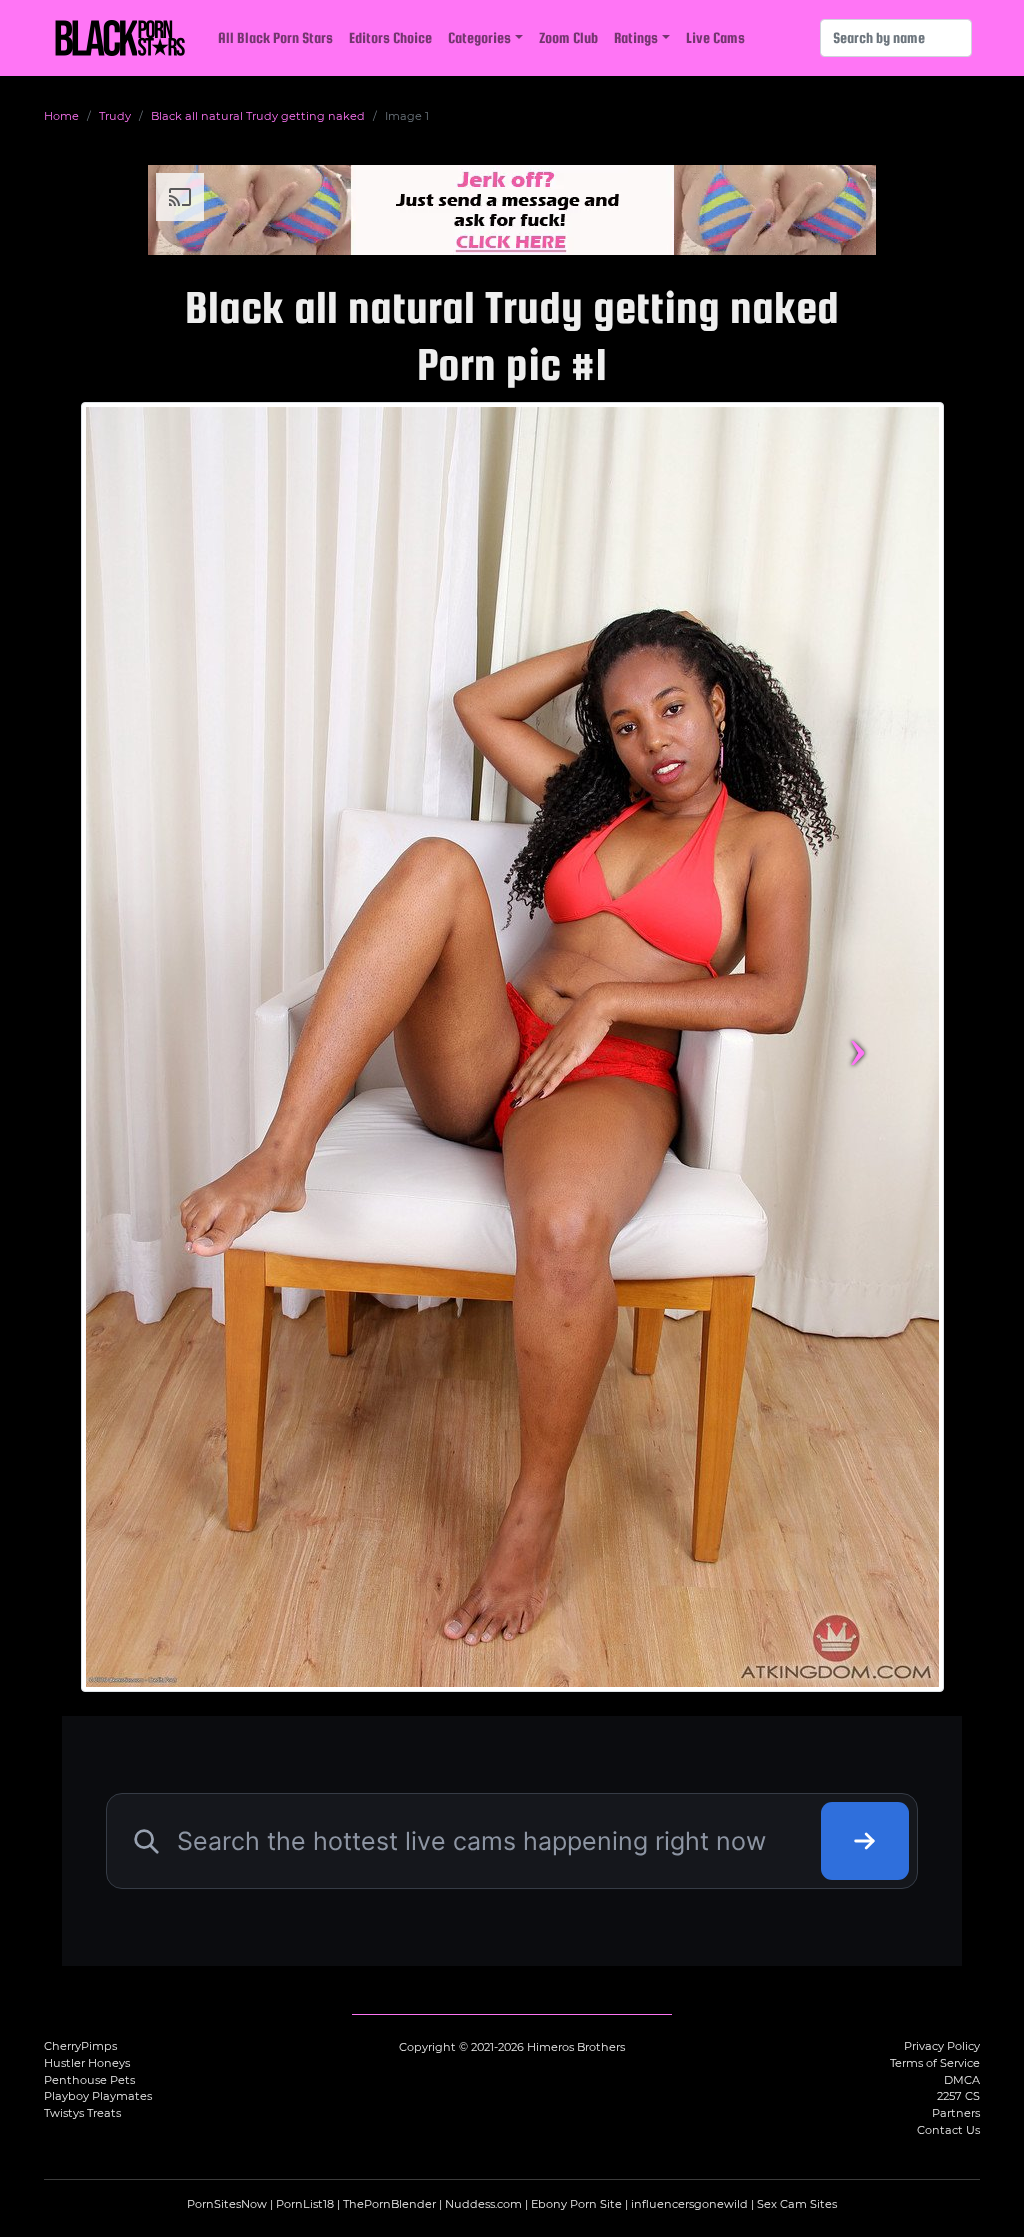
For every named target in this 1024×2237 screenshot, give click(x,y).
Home (61, 116)
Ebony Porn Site (576, 2204)
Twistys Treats (82, 2113)
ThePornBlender (389, 2204)
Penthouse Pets (89, 2080)
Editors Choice (390, 37)
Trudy (115, 116)
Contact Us (948, 2130)
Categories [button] (479, 37)
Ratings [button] (636, 37)
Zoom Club (568, 37)
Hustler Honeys (87, 2063)
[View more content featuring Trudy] (512, 1047)
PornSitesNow (227, 2204)
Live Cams (715, 37)
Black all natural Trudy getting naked (258, 116)
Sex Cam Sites (797, 2204)
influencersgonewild (689, 2204)
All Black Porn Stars (275, 37)
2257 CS (958, 2096)
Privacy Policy (942, 2046)
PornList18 (305, 2204)
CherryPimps (80, 2046)
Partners (956, 2113)
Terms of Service (935, 2063)
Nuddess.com (483, 2204)
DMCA (962, 2080)
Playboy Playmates (98, 2096)
